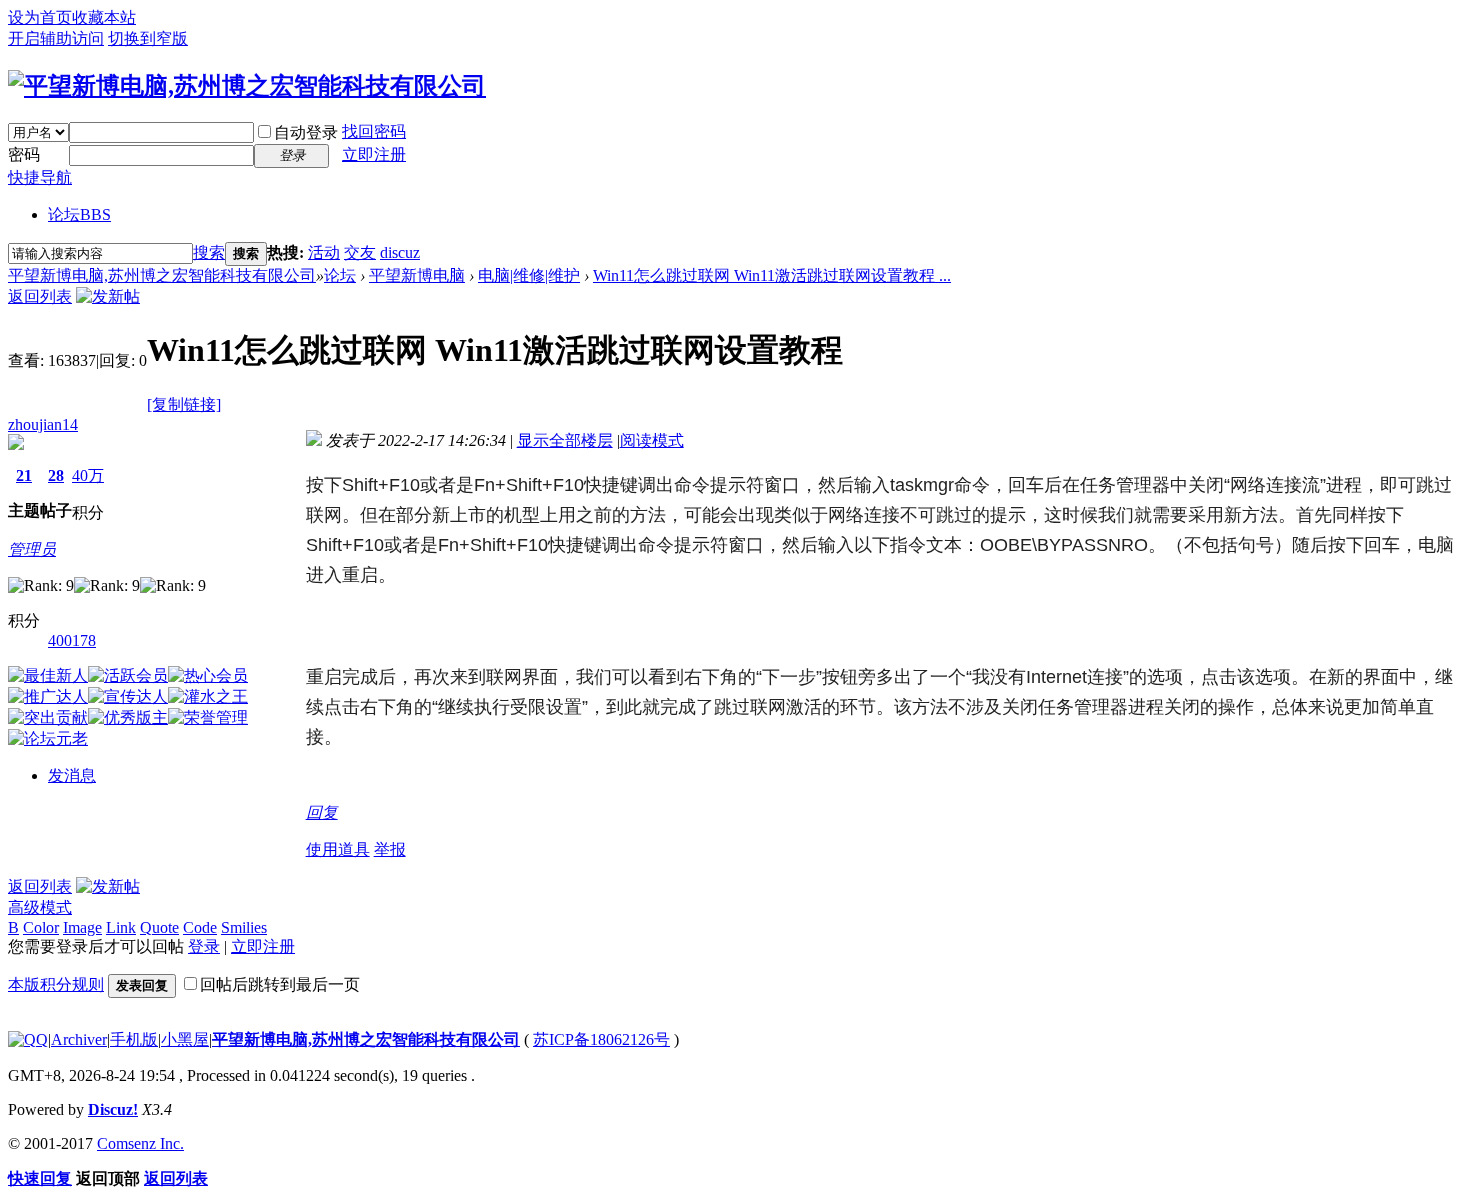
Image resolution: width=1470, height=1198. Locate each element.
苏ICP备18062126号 (601, 1039)
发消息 (72, 775)
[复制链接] (184, 404)
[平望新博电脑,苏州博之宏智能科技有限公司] (247, 86)
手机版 (134, 1039)
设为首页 (40, 17)
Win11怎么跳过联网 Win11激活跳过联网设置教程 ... (772, 275)
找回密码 (374, 131)
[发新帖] (108, 296)
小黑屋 (185, 1039)
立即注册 (374, 154)
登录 (204, 946)
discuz (400, 252)
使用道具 (338, 849)
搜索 (209, 252)
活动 (324, 252)
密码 (24, 154)
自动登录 (306, 132)
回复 (322, 812)
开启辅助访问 (56, 38)
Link (121, 927)
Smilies (244, 927)
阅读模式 (652, 440)
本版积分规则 (56, 984)
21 (24, 475)
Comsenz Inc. (140, 1143)
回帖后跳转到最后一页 (280, 984)
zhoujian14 (43, 424)
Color (41, 927)
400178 (72, 640)
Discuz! (113, 1109)
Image (82, 927)
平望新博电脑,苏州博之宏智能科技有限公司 (162, 275)
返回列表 (40, 296)
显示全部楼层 (565, 440)
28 (56, 475)
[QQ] (28, 1039)
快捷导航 (40, 177)
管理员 (32, 549)
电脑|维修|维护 (529, 275)
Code (200, 927)
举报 (390, 849)
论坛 (79, 214)
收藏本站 (104, 17)
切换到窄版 (148, 38)
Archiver (79, 1039)
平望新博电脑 (417, 275)
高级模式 (40, 907)
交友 (360, 252)
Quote (159, 927)
